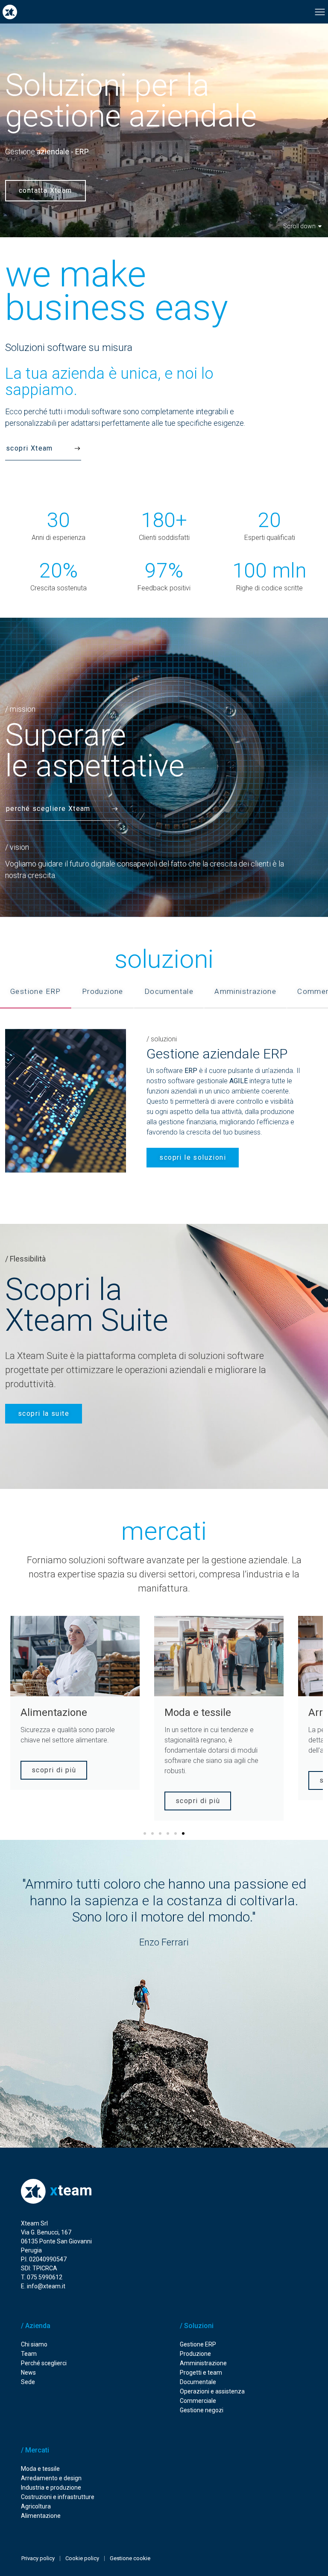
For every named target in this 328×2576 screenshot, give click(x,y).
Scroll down (299, 226)
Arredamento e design (51, 2478)
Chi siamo (34, 2344)
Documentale (198, 2382)
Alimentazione (41, 2516)
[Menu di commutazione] (320, 12)
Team (29, 2354)
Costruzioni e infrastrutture (58, 2497)
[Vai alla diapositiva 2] (152, 1833)
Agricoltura (36, 2506)
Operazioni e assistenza (212, 2391)
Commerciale (198, 2401)
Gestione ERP (198, 2344)
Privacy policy (38, 2558)
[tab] (36, 992)
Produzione (195, 2354)
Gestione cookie (130, 2558)
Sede (28, 2382)
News (28, 2373)
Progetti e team (201, 2373)
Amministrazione (203, 2363)
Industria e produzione (51, 2488)
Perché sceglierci (44, 2363)
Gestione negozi (202, 2410)
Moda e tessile (40, 2469)
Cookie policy (82, 2558)
